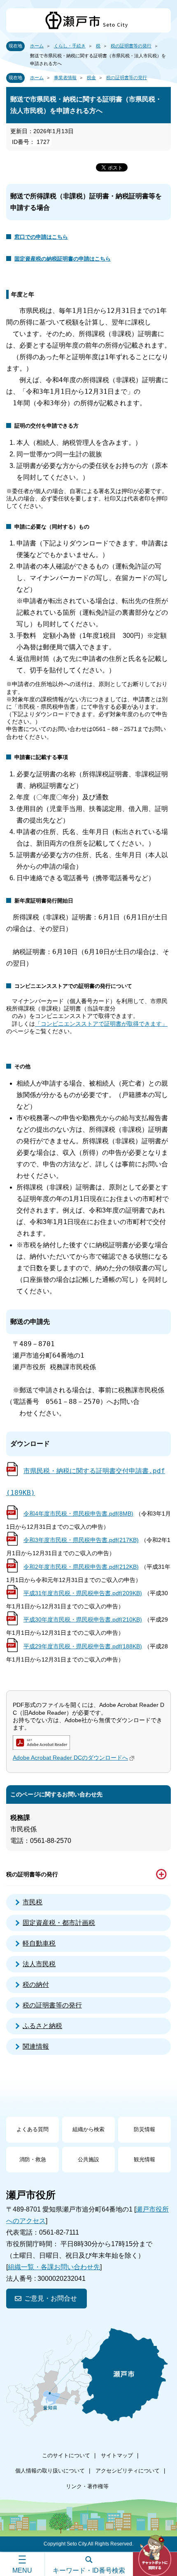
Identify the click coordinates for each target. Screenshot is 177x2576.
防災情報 (144, 2129)
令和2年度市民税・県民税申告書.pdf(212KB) (81, 1567)
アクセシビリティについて (128, 2471)
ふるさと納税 (42, 2026)
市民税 (33, 1902)
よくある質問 (33, 2129)
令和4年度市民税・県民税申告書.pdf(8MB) (78, 1514)
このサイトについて (66, 2455)
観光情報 (144, 2159)
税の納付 (36, 1985)
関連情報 (36, 2046)
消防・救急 (33, 2159)
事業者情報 (65, 78)
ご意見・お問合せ (51, 2298)
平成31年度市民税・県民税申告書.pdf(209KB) (83, 1593)
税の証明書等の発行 (131, 46)
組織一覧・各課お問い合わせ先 (54, 2267)
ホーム (37, 46)
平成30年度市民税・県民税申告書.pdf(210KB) (83, 1619)
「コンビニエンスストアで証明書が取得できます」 (101, 1024)
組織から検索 (88, 2129)
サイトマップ (117, 2455)
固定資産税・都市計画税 (59, 1923)
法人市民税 (39, 1964)
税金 (91, 78)
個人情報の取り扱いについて (50, 2471)
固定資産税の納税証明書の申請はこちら (63, 259)
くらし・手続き (70, 46)
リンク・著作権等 (87, 2486)
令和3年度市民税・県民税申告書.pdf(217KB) (81, 1540)
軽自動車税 (39, 1943)
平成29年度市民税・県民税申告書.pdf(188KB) (83, 1646)
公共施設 (88, 2159)
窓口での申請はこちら (41, 237)
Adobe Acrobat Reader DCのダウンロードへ (70, 1758)
